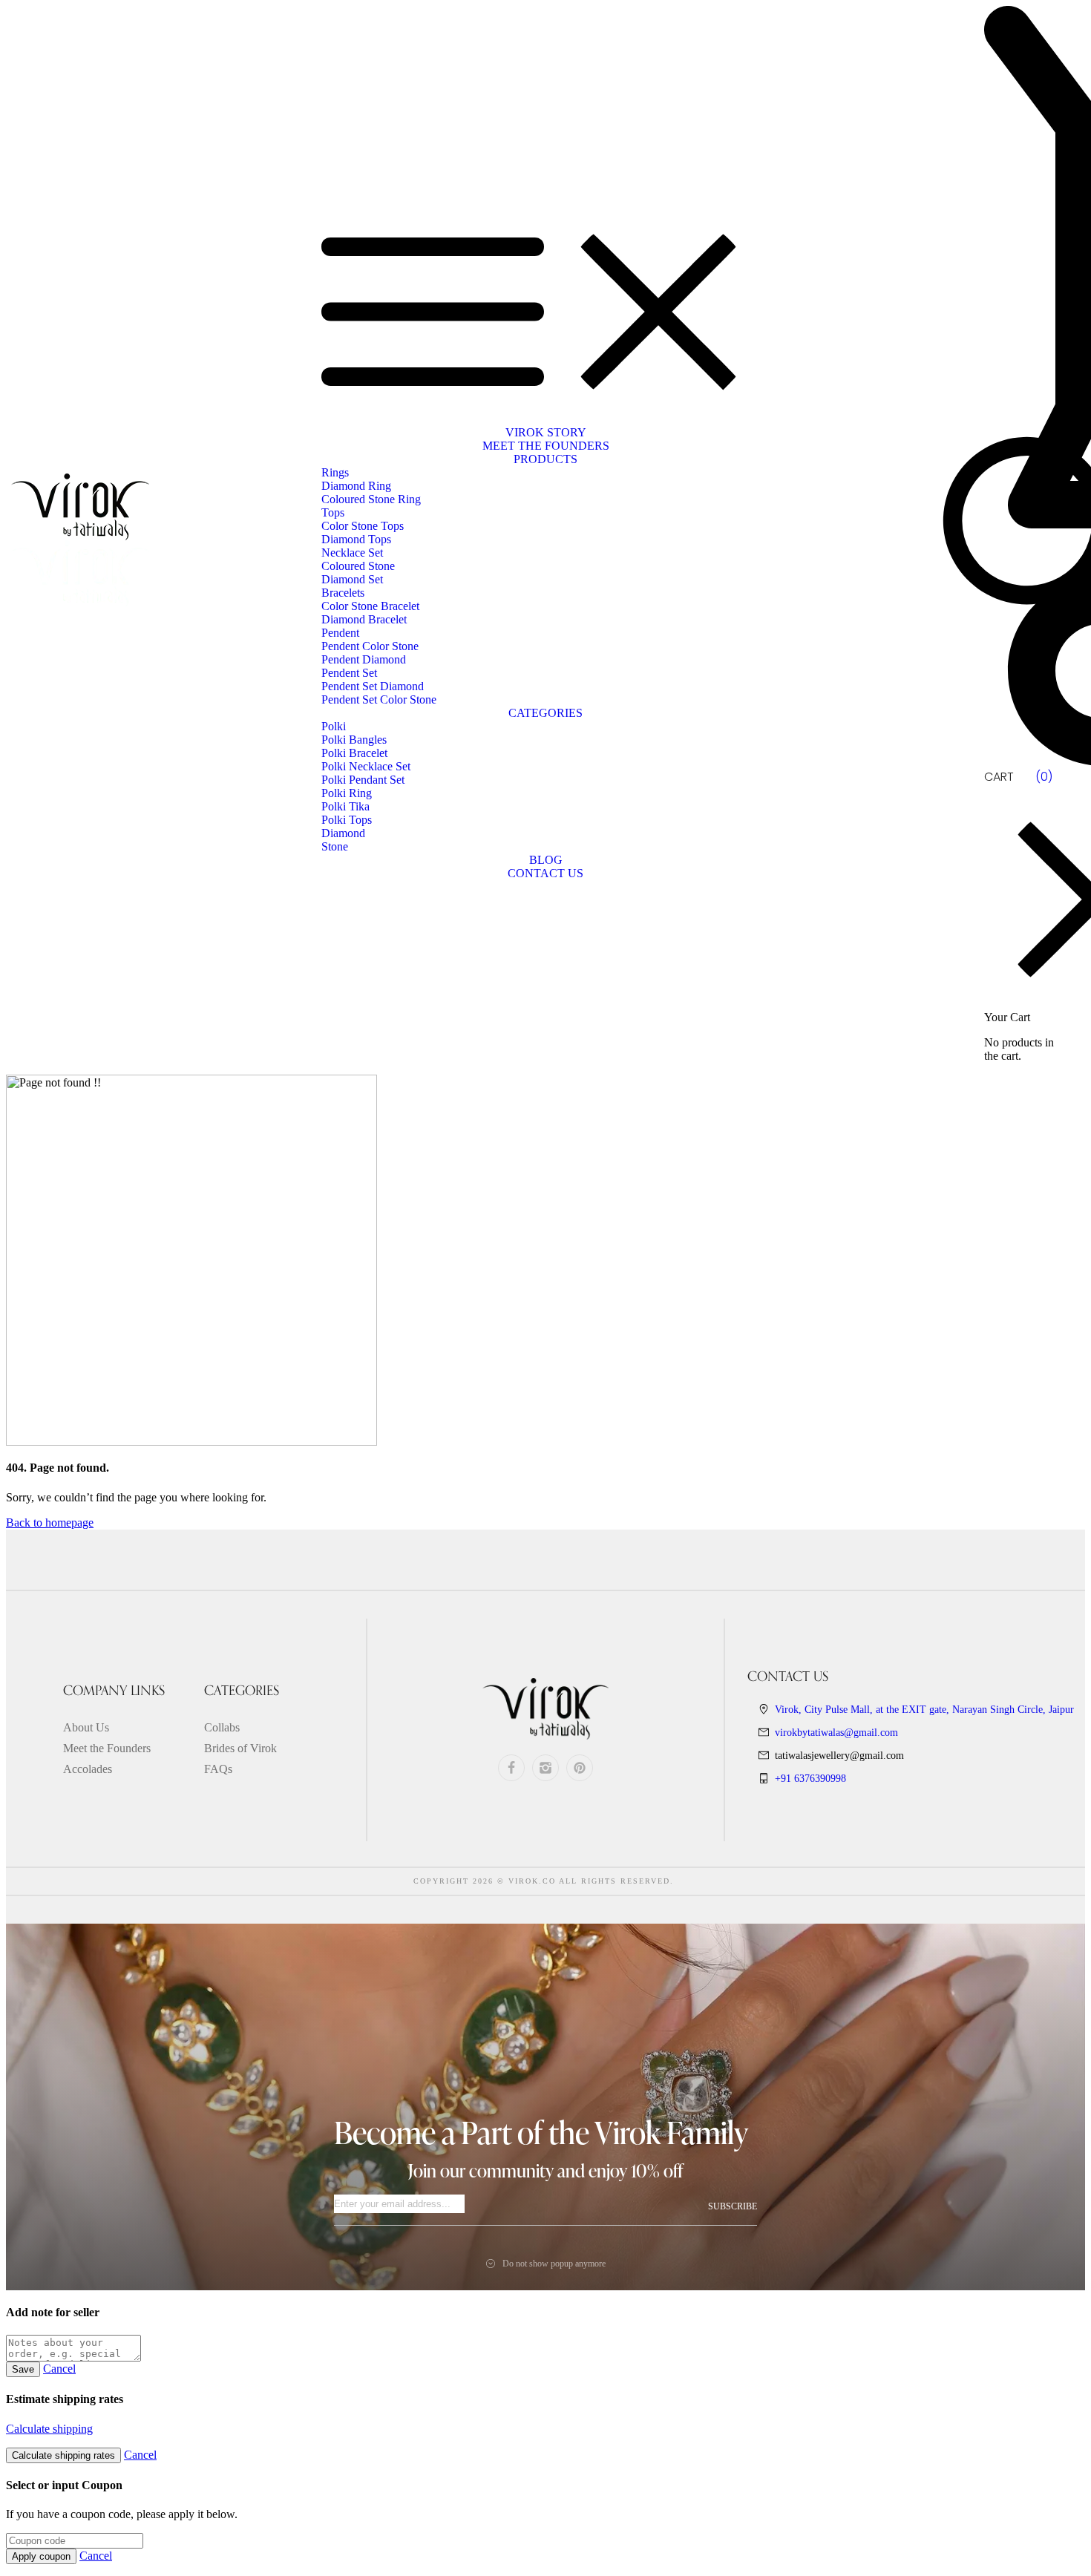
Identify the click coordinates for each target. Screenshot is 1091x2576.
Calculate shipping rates (63, 2455)
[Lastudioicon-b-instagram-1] (545, 1768)
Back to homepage (50, 1523)
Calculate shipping (49, 2429)
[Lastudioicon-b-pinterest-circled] (580, 1768)
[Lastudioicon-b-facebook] (511, 1768)
